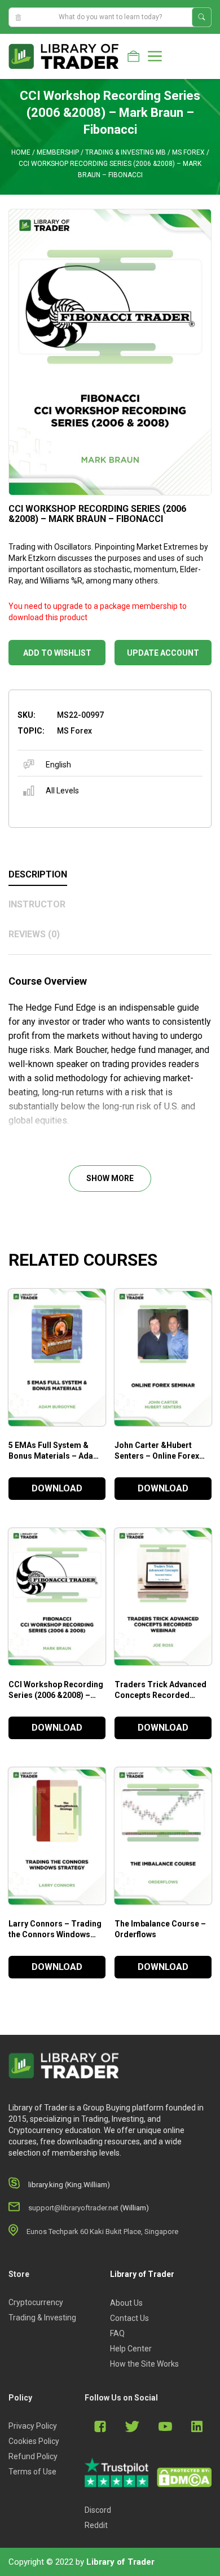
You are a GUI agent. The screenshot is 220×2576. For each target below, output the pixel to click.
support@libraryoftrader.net (73, 2208)
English (58, 765)
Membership (58, 152)
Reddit (96, 2525)
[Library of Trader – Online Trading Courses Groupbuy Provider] (64, 56)
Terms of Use (32, 2472)
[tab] (110, 875)
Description (38, 874)
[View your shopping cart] (133, 56)
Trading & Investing (42, 2318)
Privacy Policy (33, 2426)
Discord (98, 2510)
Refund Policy (33, 2456)
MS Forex (188, 152)
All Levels (62, 791)
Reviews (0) (34, 934)
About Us (126, 2303)
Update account (163, 653)
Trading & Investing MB (126, 152)
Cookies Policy (34, 2441)
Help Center (131, 2349)
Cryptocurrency (36, 2302)
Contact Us (129, 2318)
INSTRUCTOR (37, 904)
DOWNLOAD (57, 1488)
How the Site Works (144, 2364)
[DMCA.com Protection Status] (184, 2478)
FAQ (117, 2333)
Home (21, 152)
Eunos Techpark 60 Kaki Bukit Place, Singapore (102, 2231)
